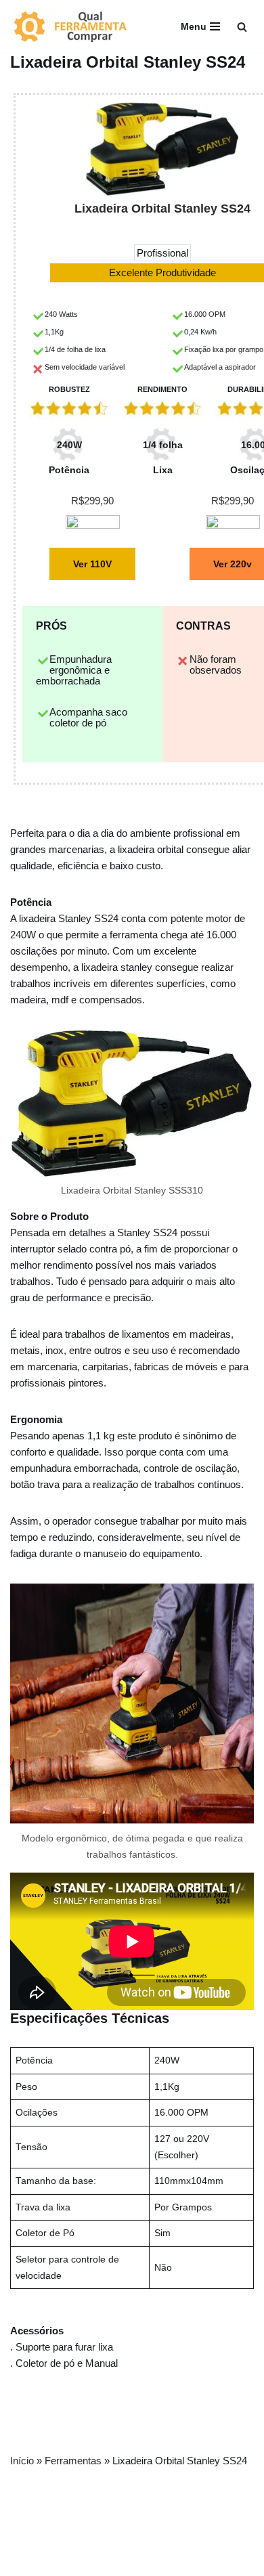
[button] (242, 27)
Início (22, 2461)
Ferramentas (73, 2461)
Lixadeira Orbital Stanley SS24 (162, 209)
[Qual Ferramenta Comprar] (78, 26)
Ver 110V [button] (92, 564)
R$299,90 (92, 501)
